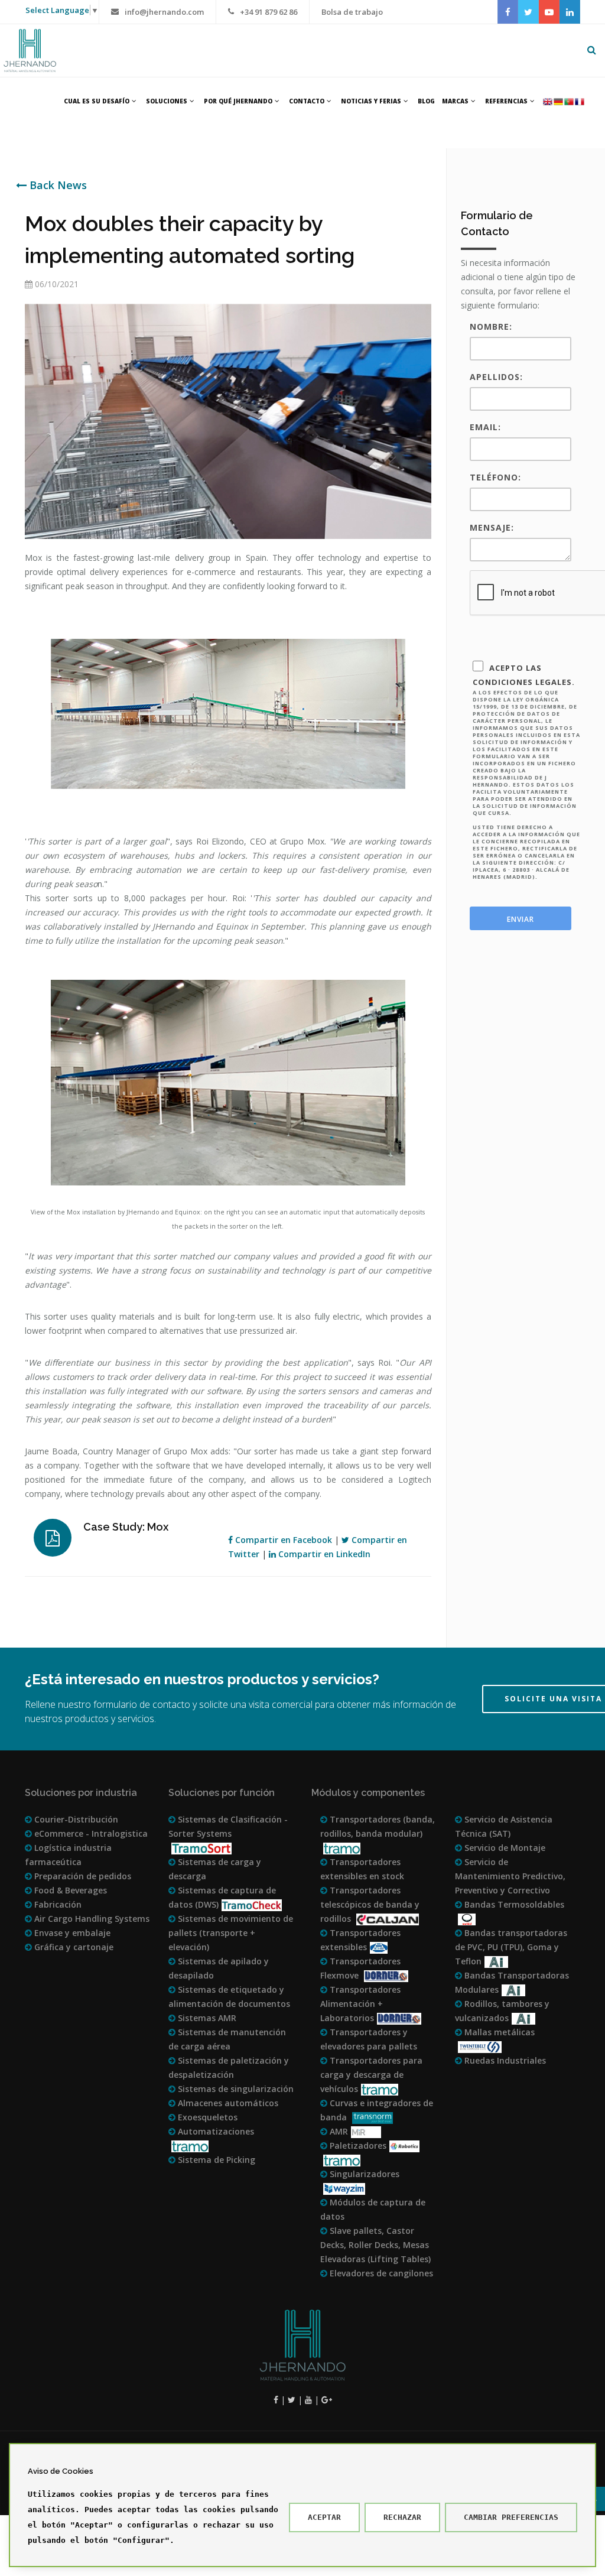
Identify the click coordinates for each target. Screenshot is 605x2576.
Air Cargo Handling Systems (91, 1919)
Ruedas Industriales (504, 2060)
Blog (426, 101)
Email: (485, 427)
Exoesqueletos (206, 2117)
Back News (57, 185)
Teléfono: (495, 477)
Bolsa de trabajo (352, 12)
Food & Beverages (69, 1890)
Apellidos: (496, 377)
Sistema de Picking (215, 2160)
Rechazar (402, 2517)
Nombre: (491, 327)
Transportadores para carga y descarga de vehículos (371, 2075)
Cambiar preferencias (511, 2517)
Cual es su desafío (97, 101)
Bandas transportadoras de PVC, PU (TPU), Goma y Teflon (511, 1947)
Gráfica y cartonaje (73, 1947)
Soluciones (167, 101)
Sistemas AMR (206, 2018)
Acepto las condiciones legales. (526, 771)
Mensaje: (492, 527)
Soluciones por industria (81, 1793)
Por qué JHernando (238, 101)
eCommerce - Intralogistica (90, 1833)
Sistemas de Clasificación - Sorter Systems (228, 1826)
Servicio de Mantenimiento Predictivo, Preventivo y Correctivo (510, 1876)
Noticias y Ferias (371, 101)
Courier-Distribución (75, 1819)
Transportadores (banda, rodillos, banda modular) (378, 1826)
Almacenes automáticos (227, 2103)
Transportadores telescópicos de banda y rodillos (370, 1904)
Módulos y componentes (368, 1793)
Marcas (455, 101)
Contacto (307, 101)
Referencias (506, 101)
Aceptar (324, 2517)
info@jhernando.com (164, 12)
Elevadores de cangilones (380, 2273)
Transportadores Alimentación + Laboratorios (360, 2004)
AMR (338, 2131)
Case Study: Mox (126, 1527)
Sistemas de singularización (235, 2089)
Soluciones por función (222, 1793)
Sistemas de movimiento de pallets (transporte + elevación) (231, 1933)
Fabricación (57, 1904)
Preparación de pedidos (82, 1876)
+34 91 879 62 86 (269, 12)
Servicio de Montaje (504, 1848)
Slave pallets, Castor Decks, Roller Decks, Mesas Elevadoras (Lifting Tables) (375, 2245)
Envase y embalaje (71, 1933)
